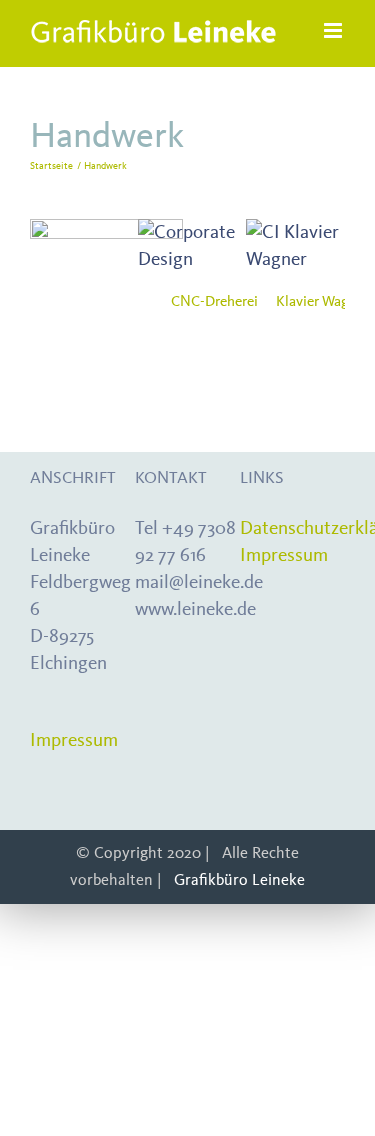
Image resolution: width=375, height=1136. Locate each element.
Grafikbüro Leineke (239, 879)
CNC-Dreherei (214, 300)
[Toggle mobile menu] (334, 30)
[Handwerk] (106, 271)
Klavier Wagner (322, 300)
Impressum (74, 740)
